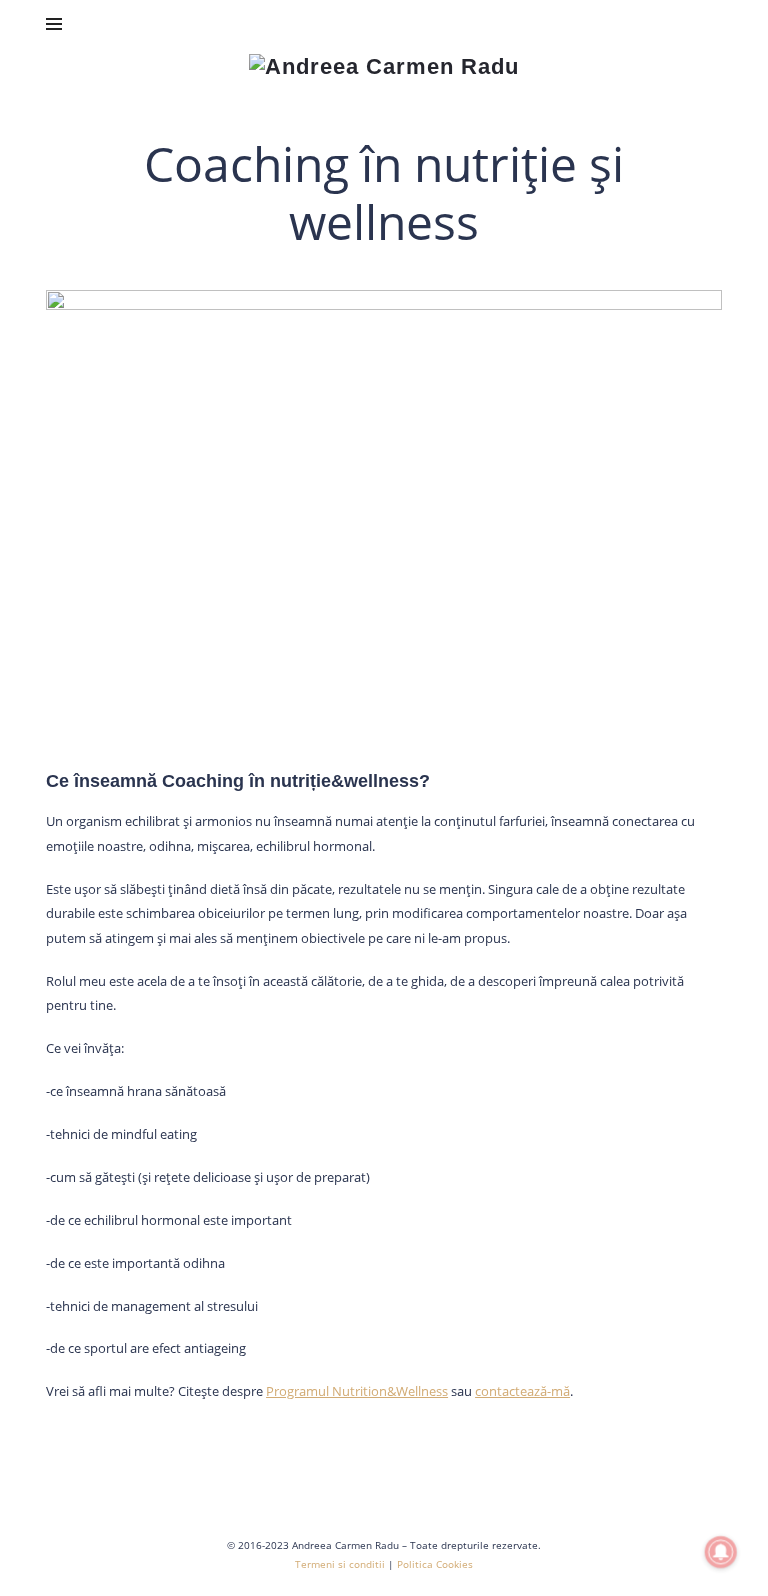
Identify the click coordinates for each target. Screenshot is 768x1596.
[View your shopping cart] (705, 24)
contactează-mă (522, 1391)
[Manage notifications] (721, 1552)
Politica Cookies (435, 1564)
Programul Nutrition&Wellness (357, 1391)
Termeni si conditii (340, 1564)
